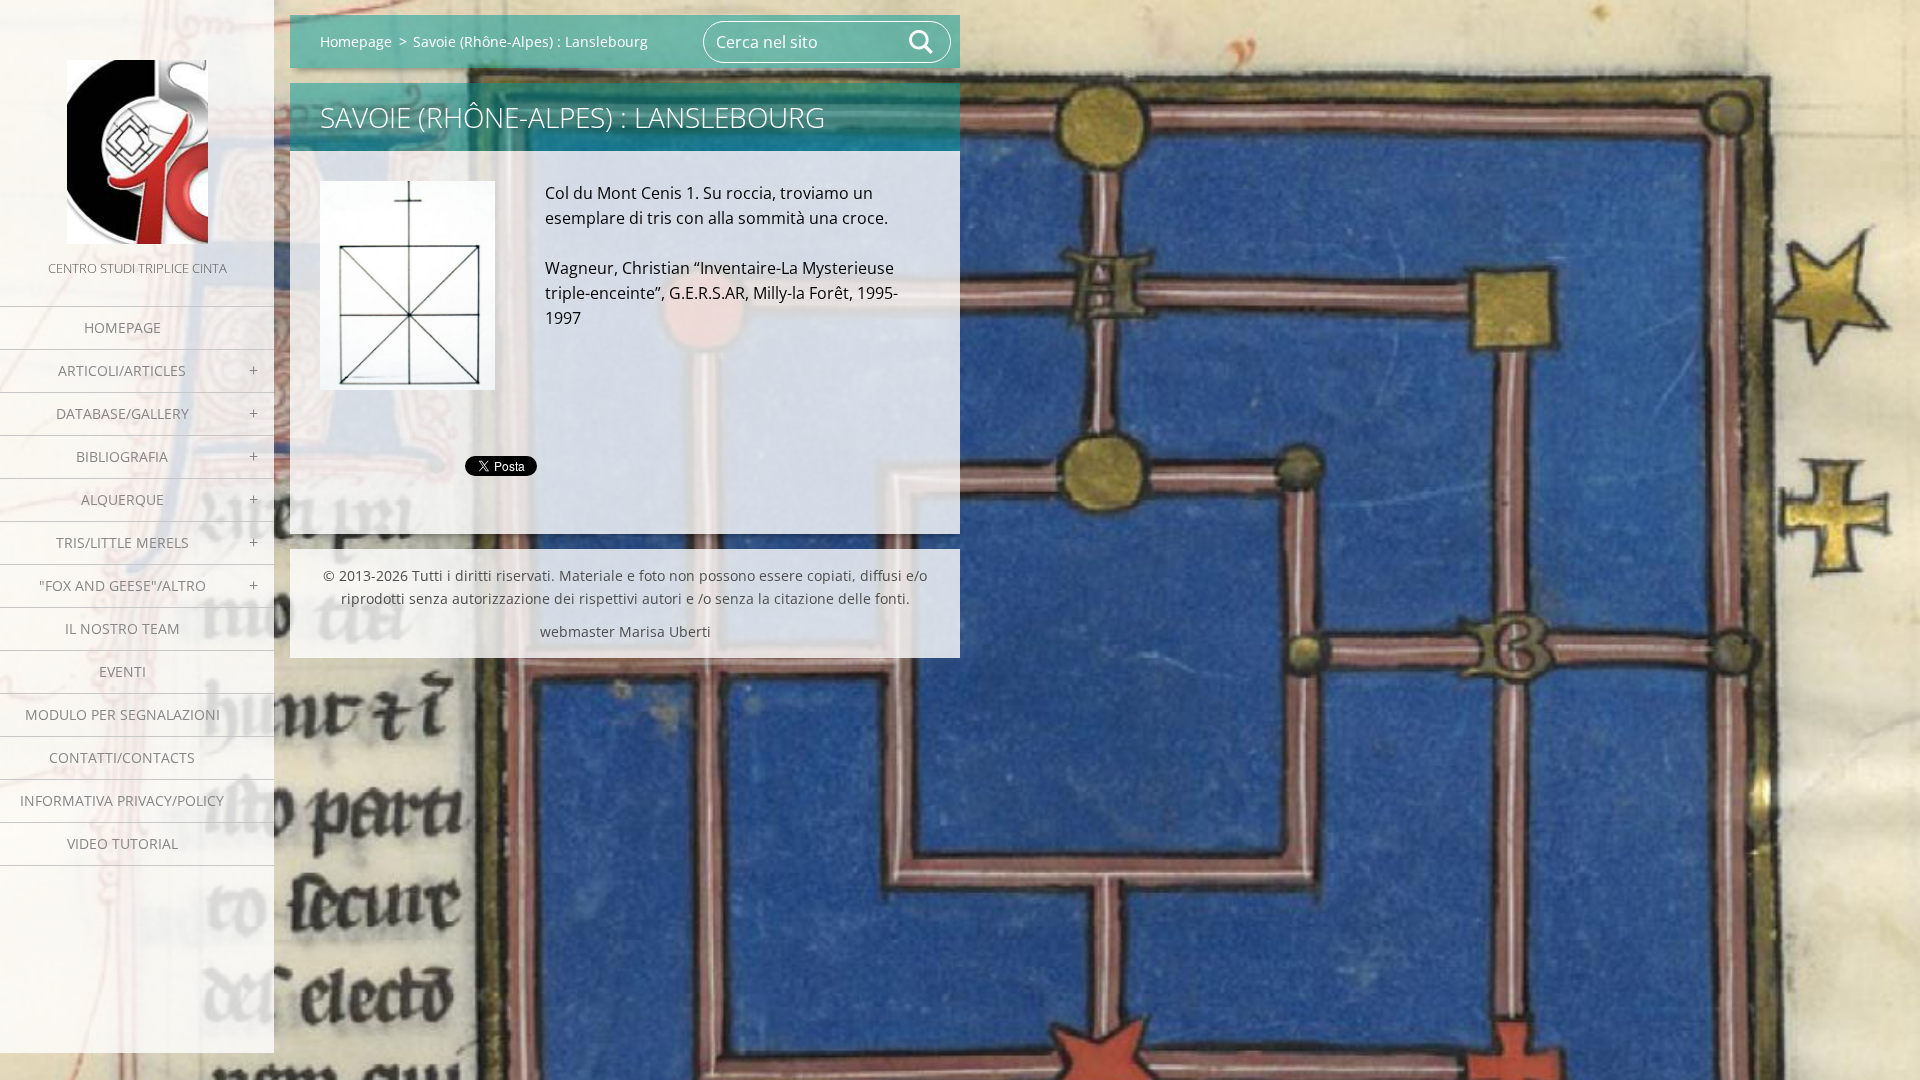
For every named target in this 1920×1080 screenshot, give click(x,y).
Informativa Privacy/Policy (122, 800)
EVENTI (122, 671)
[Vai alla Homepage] (137, 128)
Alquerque (122, 499)
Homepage (122, 327)
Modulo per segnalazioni (122, 714)
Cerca (922, 42)
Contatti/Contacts (122, 757)
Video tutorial (122, 843)
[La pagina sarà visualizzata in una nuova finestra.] (407, 285)
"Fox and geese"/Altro (122, 585)
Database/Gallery (122, 413)
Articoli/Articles (122, 370)
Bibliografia (122, 456)
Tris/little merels (122, 542)
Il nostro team (122, 628)
